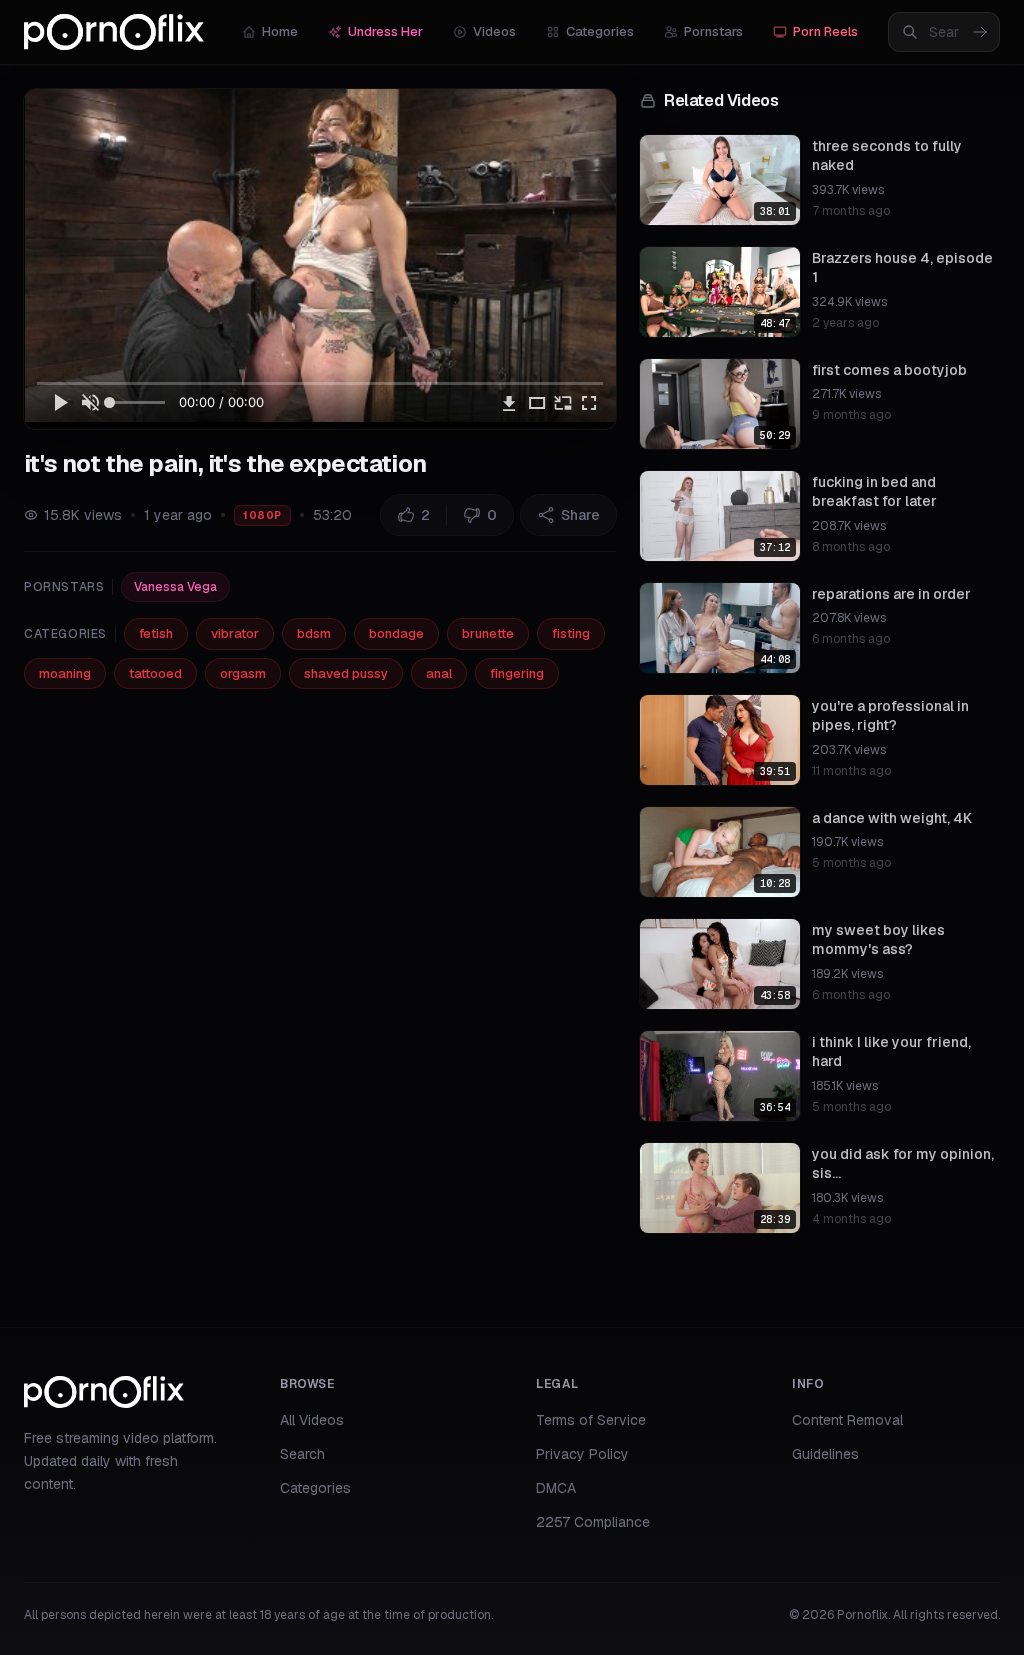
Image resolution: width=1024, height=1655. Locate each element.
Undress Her (385, 31)
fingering (517, 673)
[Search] (980, 32)
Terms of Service (591, 1420)
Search (302, 1454)
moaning (65, 673)
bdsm (314, 633)
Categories (600, 31)
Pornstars (713, 31)
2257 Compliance (593, 1522)
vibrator (235, 633)
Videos (494, 31)
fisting (571, 633)
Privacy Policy (582, 1454)
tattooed (155, 673)
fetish (156, 633)
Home (280, 31)
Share (580, 515)
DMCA (556, 1488)
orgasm (243, 673)
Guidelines (825, 1454)
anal (439, 673)
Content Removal (847, 1420)
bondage (396, 633)
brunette (488, 633)
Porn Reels (825, 31)
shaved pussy (346, 673)
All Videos (312, 1420)
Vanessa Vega (175, 587)
